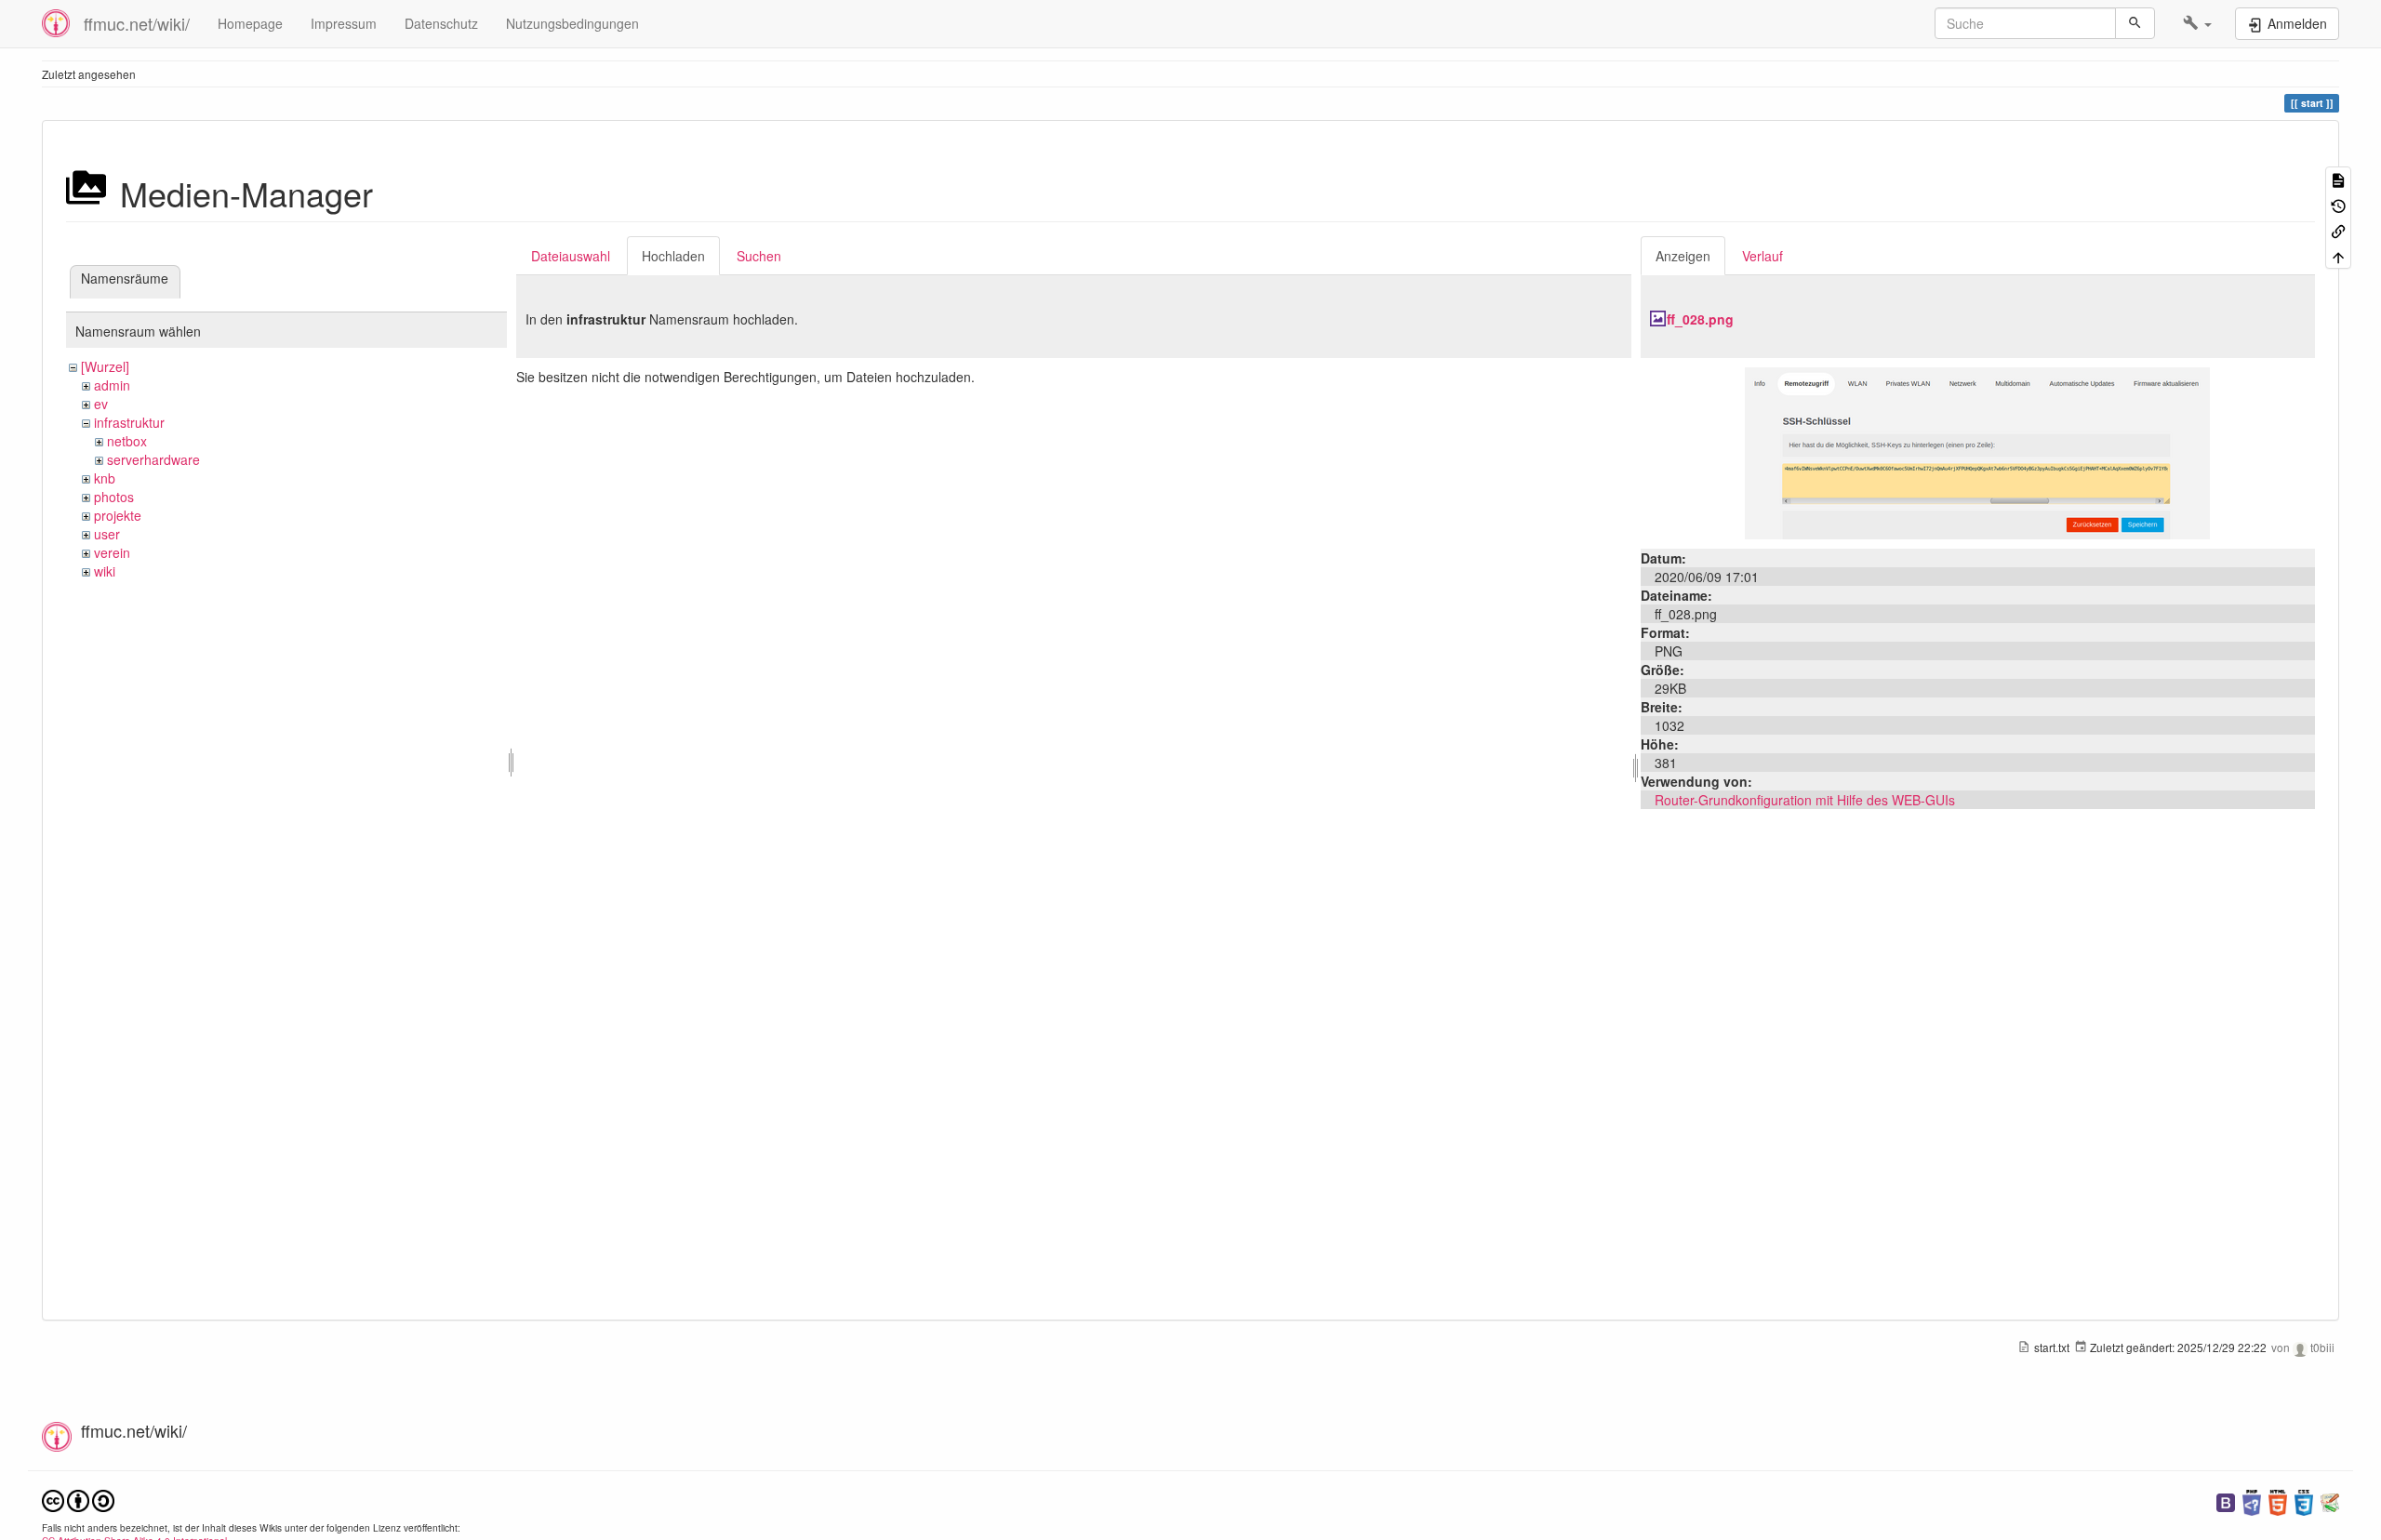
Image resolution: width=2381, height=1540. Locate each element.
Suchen (759, 256)
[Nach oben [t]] (2338, 255)
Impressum (344, 23)
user (107, 534)
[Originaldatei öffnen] (1977, 451)
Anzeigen (1683, 256)
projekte (118, 515)
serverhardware (153, 459)
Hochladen (673, 256)
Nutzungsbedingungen (572, 23)
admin (112, 385)
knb (105, 478)
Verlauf (1762, 256)
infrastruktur (129, 422)
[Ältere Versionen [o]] (2338, 204)
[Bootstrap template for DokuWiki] (2226, 1500)
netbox (127, 441)
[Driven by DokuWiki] (2330, 1500)
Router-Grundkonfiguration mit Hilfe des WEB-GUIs (1805, 800)
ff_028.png (1700, 319)
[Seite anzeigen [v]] (2338, 179)
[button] (2197, 23)
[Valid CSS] (2304, 1500)
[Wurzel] (105, 366)
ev (101, 404)
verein (112, 552)
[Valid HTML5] (2278, 1500)
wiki (105, 571)
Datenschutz (441, 23)
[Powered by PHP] (2252, 1500)
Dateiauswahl (571, 256)
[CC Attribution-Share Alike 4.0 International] (78, 1499)
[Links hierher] (2338, 230)
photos (114, 497)
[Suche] (2135, 23)
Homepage (250, 23)
